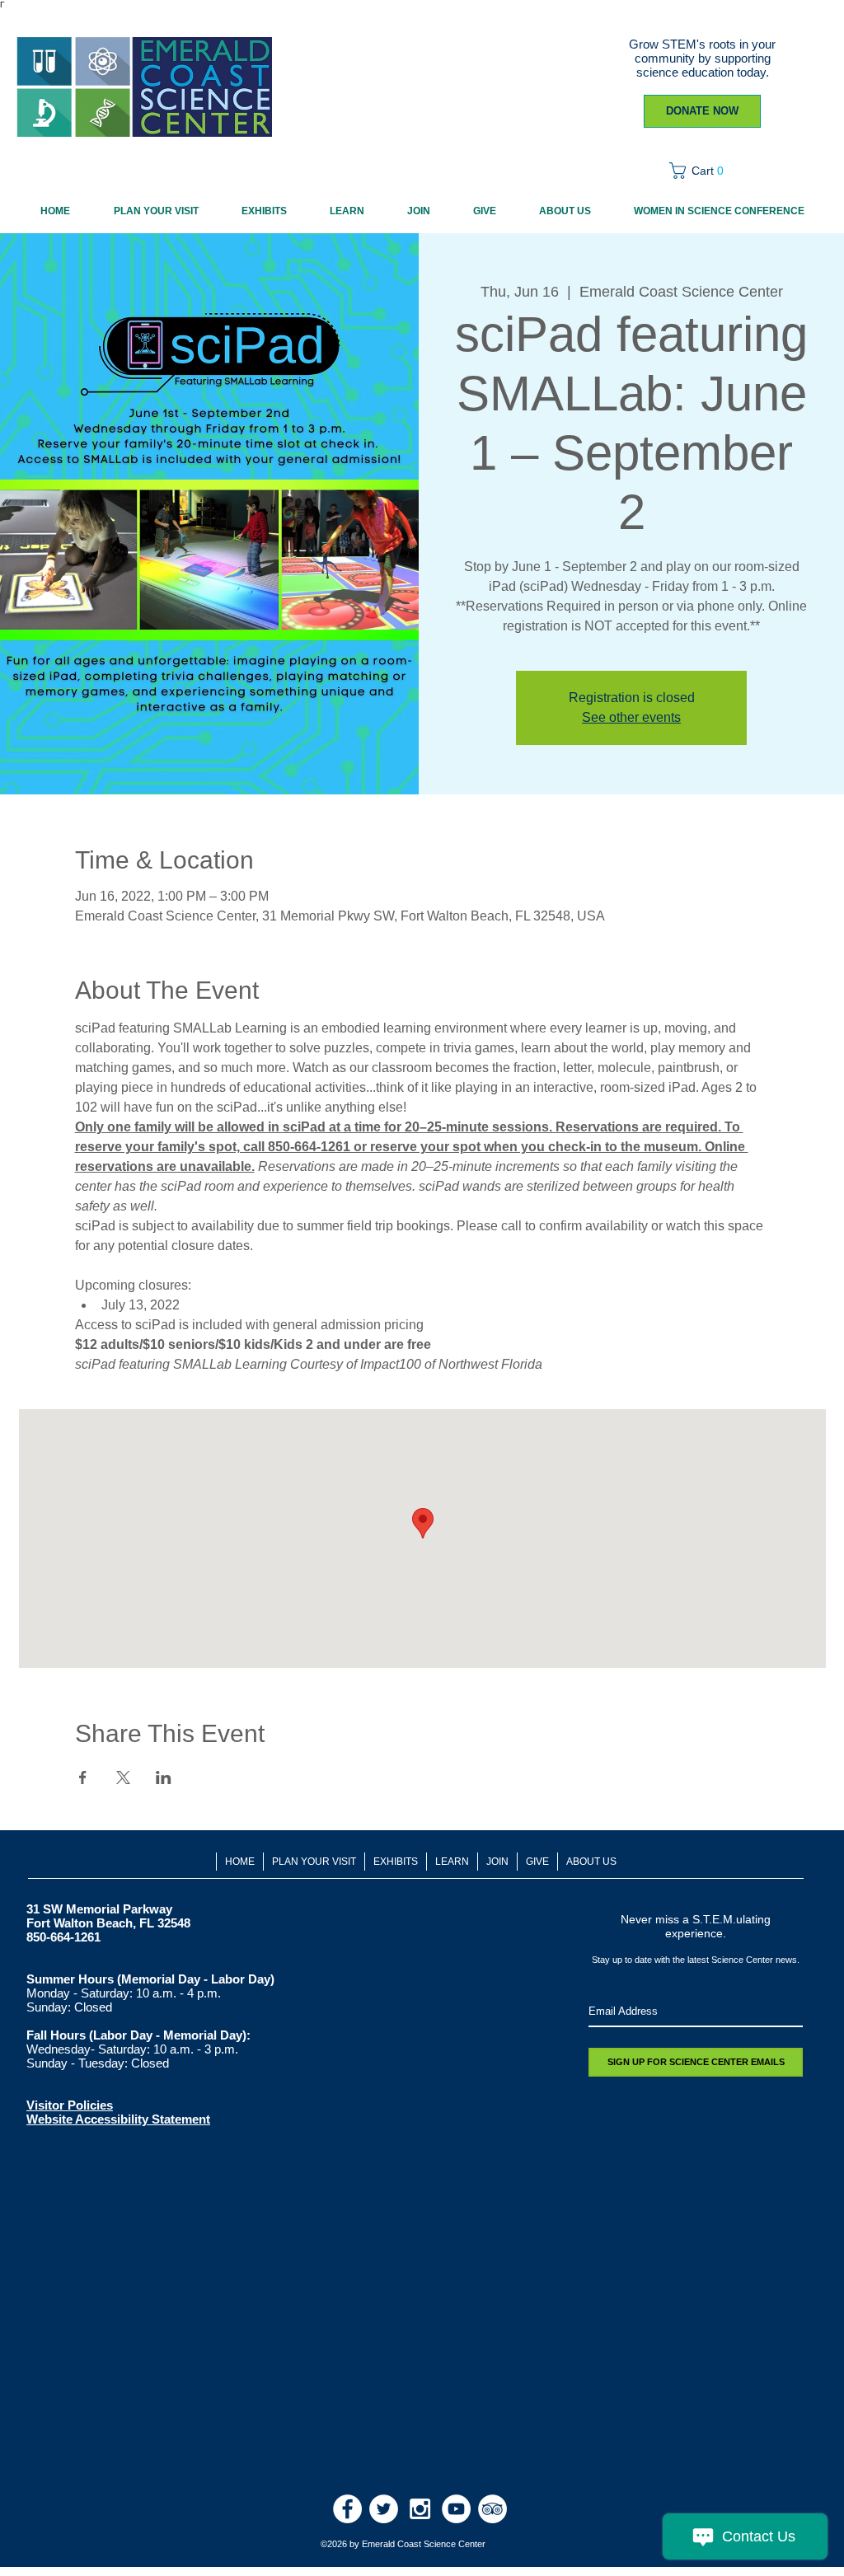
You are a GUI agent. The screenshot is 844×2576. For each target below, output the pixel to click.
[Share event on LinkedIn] (164, 1777)
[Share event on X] (123, 1777)
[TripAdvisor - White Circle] (492, 2509)
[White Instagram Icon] (420, 2509)
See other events (631, 717)
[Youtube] (456, 2509)
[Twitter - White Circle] (384, 2509)
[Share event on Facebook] (83, 1777)
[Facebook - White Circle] (347, 2509)
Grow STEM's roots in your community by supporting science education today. (702, 58)
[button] (702, 171)
